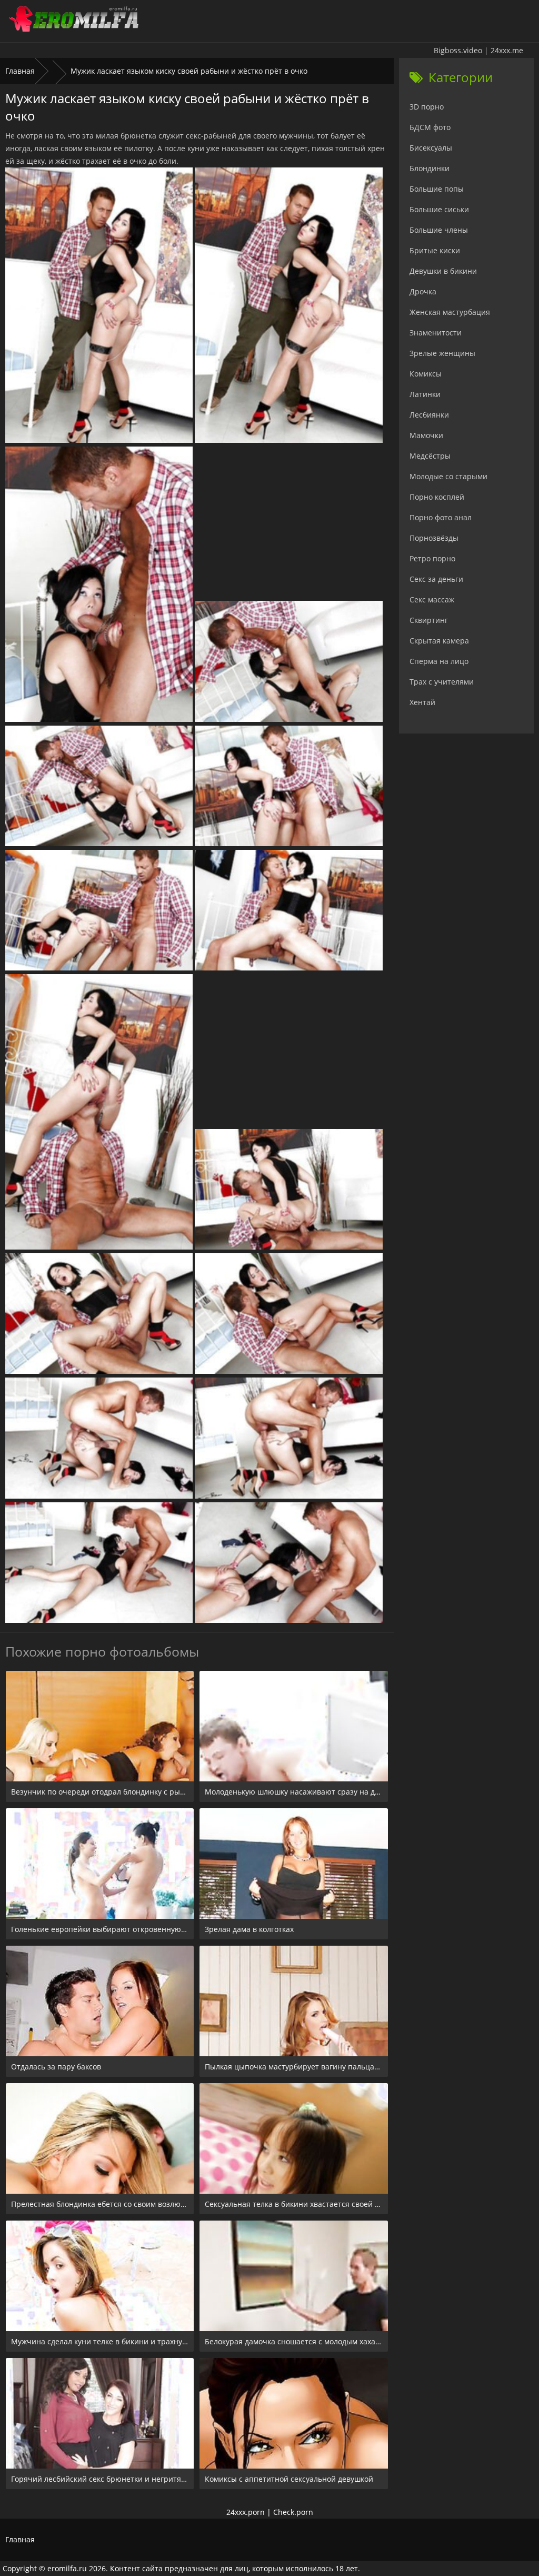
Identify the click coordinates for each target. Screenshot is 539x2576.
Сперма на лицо (439, 661)
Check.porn (293, 2512)
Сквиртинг (429, 620)
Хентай (422, 702)
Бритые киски (435, 250)
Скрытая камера (439, 641)
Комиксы (426, 374)
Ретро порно (432, 558)
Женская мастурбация (450, 312)
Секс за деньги (436, 579)
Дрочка (423, 291)
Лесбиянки (429, 415)
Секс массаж (432, 600)
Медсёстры (430, 456)
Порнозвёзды (434, 538)
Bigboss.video (458, 50)
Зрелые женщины (442, 353)
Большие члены (439, 230)
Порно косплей (437, 497)
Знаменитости (436, 333)
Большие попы (437, 189)
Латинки (425, 394)
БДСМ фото (430, 127)
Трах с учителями (442, 682)
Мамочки (426, 435)
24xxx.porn (246, 2512)
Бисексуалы (431, 148)
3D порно (427, 107)
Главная (20, 71)
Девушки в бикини (443, 271)
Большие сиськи (439, 209)
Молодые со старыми (448, 476)
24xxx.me (507, 50)
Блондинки (430, 168)
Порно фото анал (441, 517)
